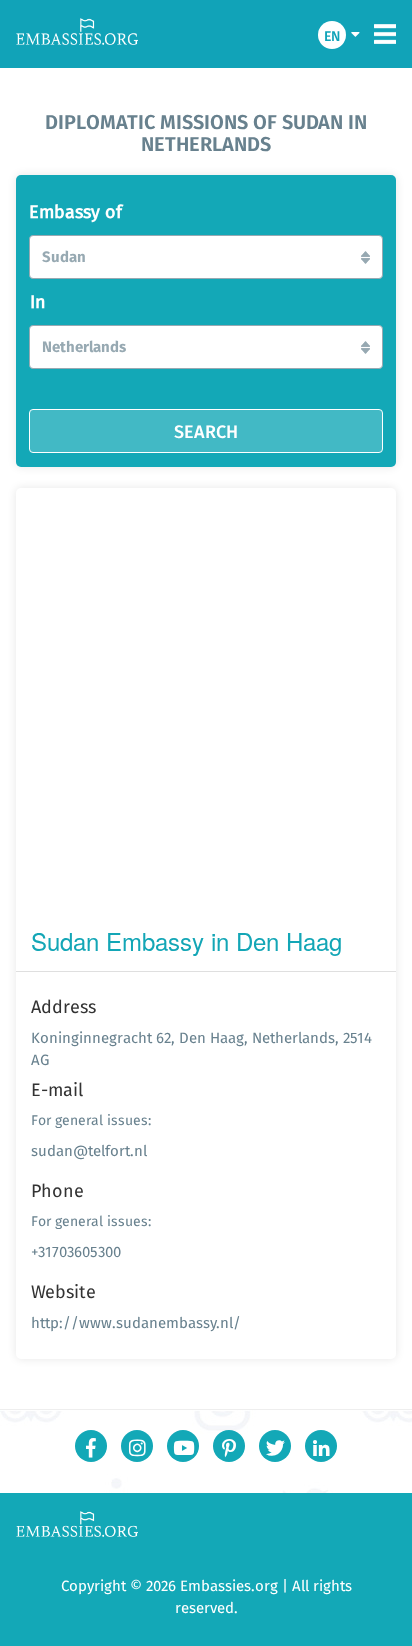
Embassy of (75, 212)
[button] (206, 257)
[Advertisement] (206, 712)
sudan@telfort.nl (89, 1150)
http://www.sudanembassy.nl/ (136, 1322)
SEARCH (206, 431)
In (38, 302)
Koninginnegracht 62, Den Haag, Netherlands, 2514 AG (201, 1048)
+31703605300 (76, 1251)
